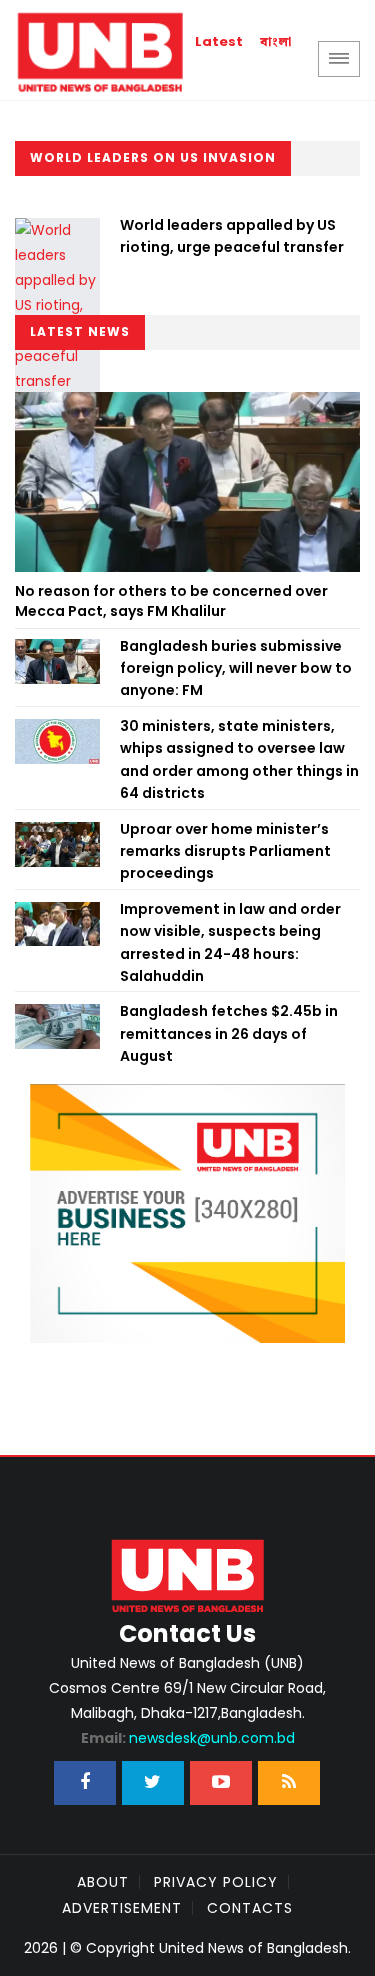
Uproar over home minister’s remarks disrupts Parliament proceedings (225, 851)
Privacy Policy (216, 1882)
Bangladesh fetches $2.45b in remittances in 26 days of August (229, 1033)
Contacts (250, 1908)
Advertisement (122, 1908)
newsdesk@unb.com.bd (188, 1738)
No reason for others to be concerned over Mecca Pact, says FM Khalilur (171, 601)
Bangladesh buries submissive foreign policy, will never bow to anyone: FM (236, 668)
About (103, 1882)
